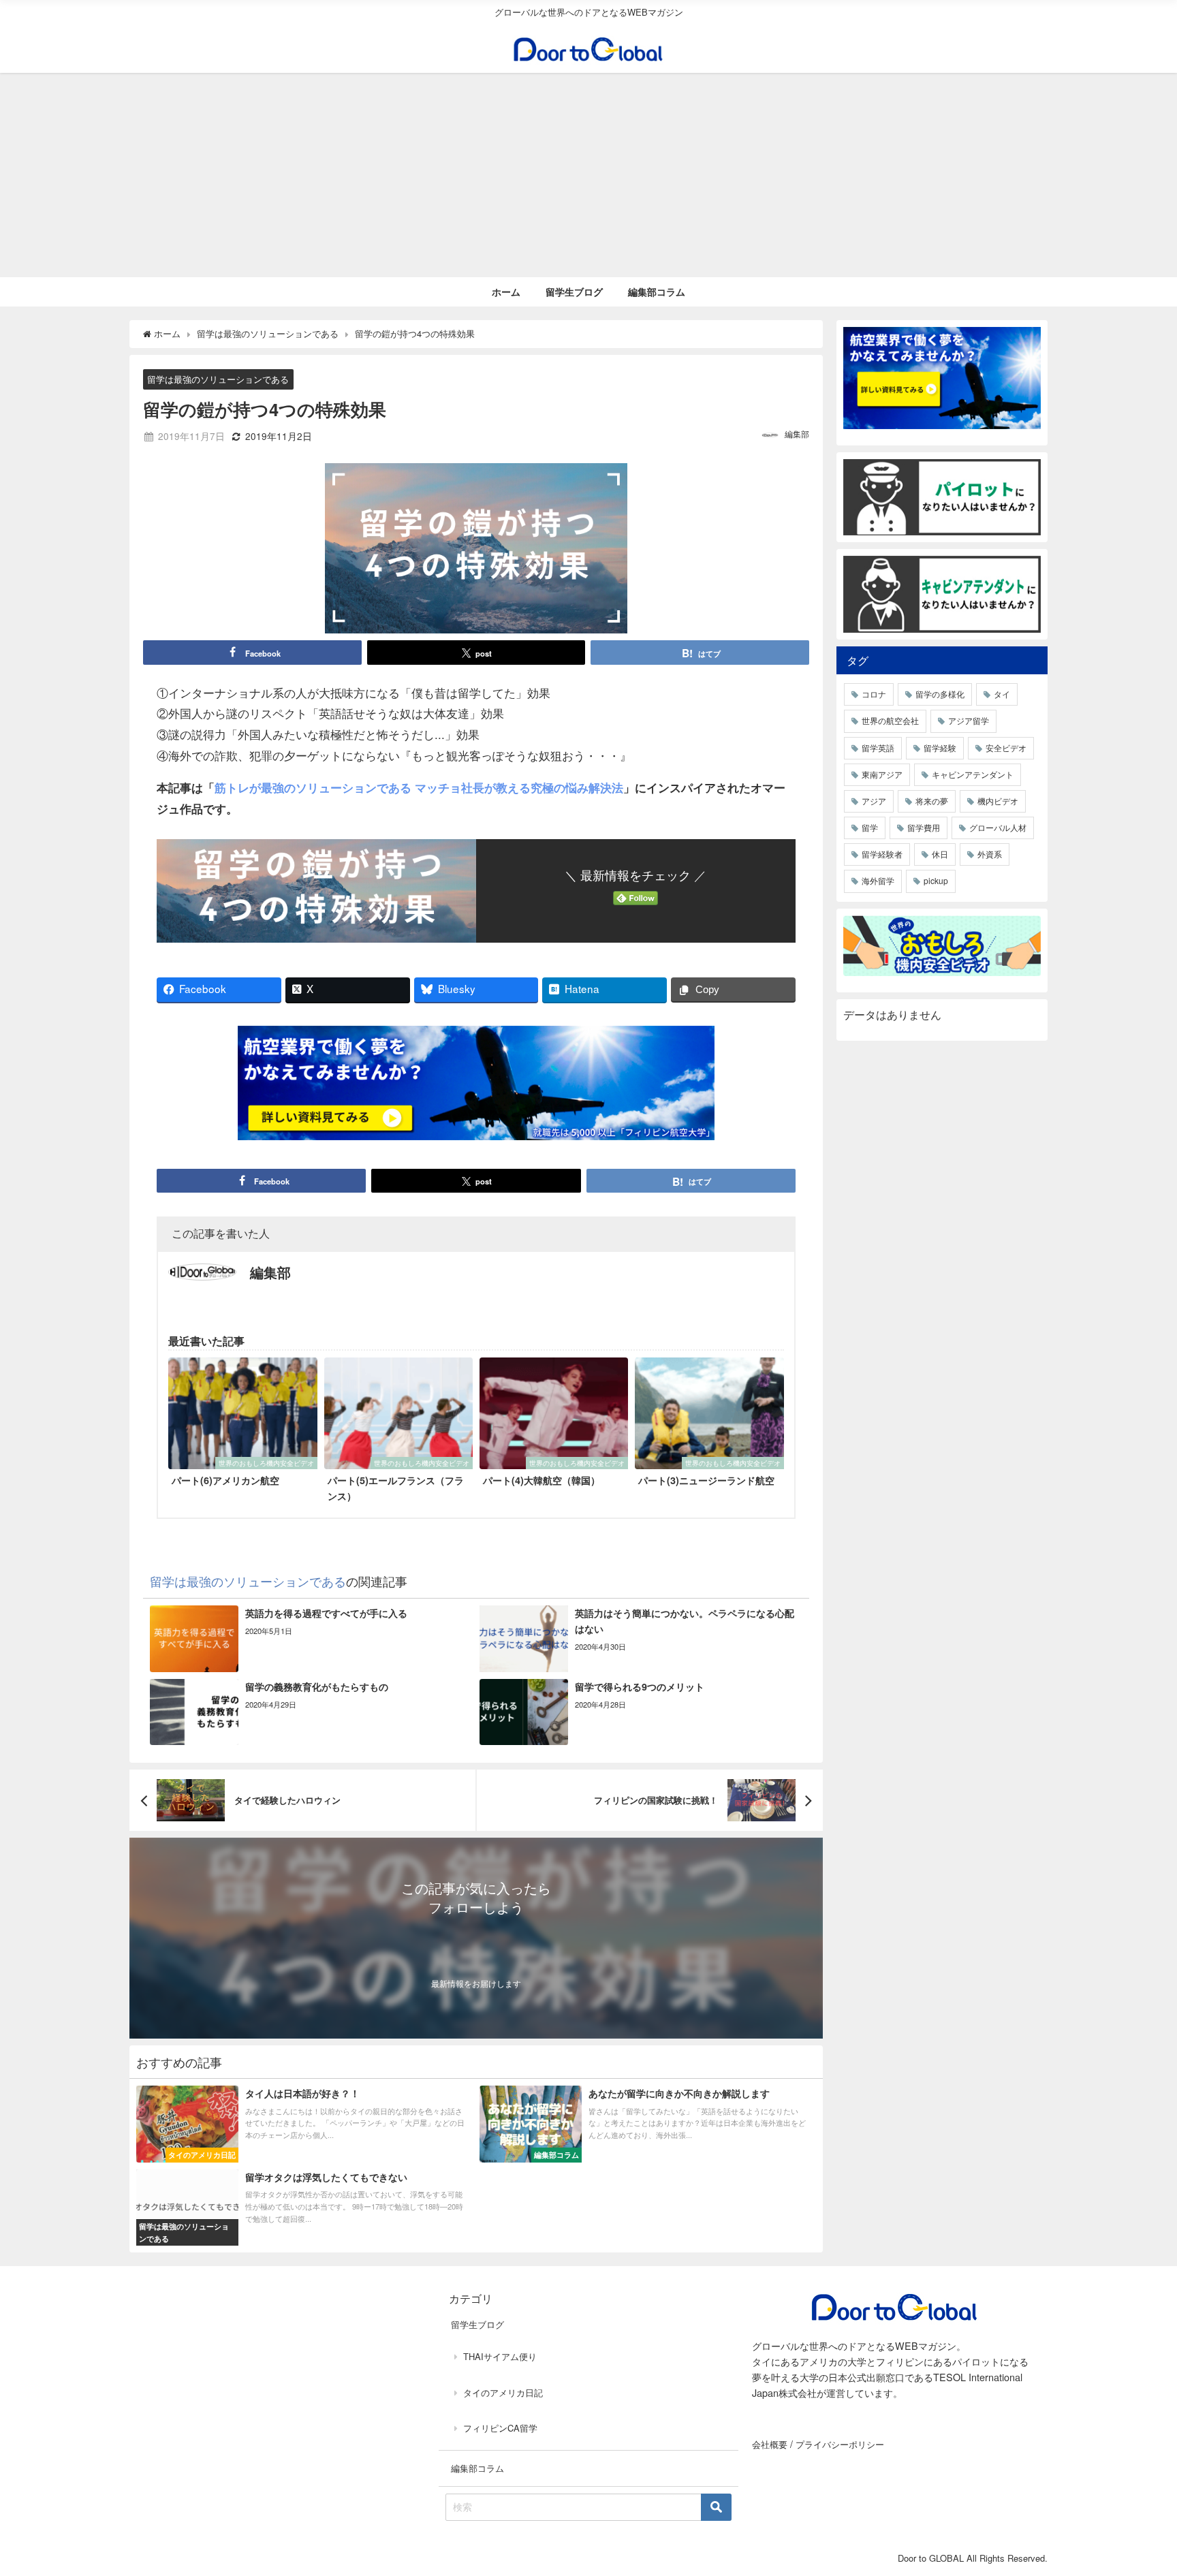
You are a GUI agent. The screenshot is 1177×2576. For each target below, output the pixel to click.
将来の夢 (932, 801)
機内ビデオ (998, 801)
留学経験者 (882, 854)
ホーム (506, 292)
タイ (1002, 694)
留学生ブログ (574, 292)
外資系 (990, 854)
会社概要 (770, 2444)
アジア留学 (969, 720)
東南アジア (882, 774)
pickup (936, 880)
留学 (870, 827)
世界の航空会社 (890, 720)
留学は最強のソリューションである (218, 380)
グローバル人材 (998, 827)
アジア (874, 801)
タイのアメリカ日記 (503, 2392)
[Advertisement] (588, 175)
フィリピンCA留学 (500, 2428)
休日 (940, 854)
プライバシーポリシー (840, 2444)
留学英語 (878, 748)
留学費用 (924, 827)
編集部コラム (657, 292)
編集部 (797, 434)
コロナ (874, 694)
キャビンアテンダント (973, 774)
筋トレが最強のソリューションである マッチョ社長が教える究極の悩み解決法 (419, 787)
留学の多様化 (940, 694)
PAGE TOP (1140, 2486)
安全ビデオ (1006, 748)
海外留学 (878, 880)
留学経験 (940, 748)
